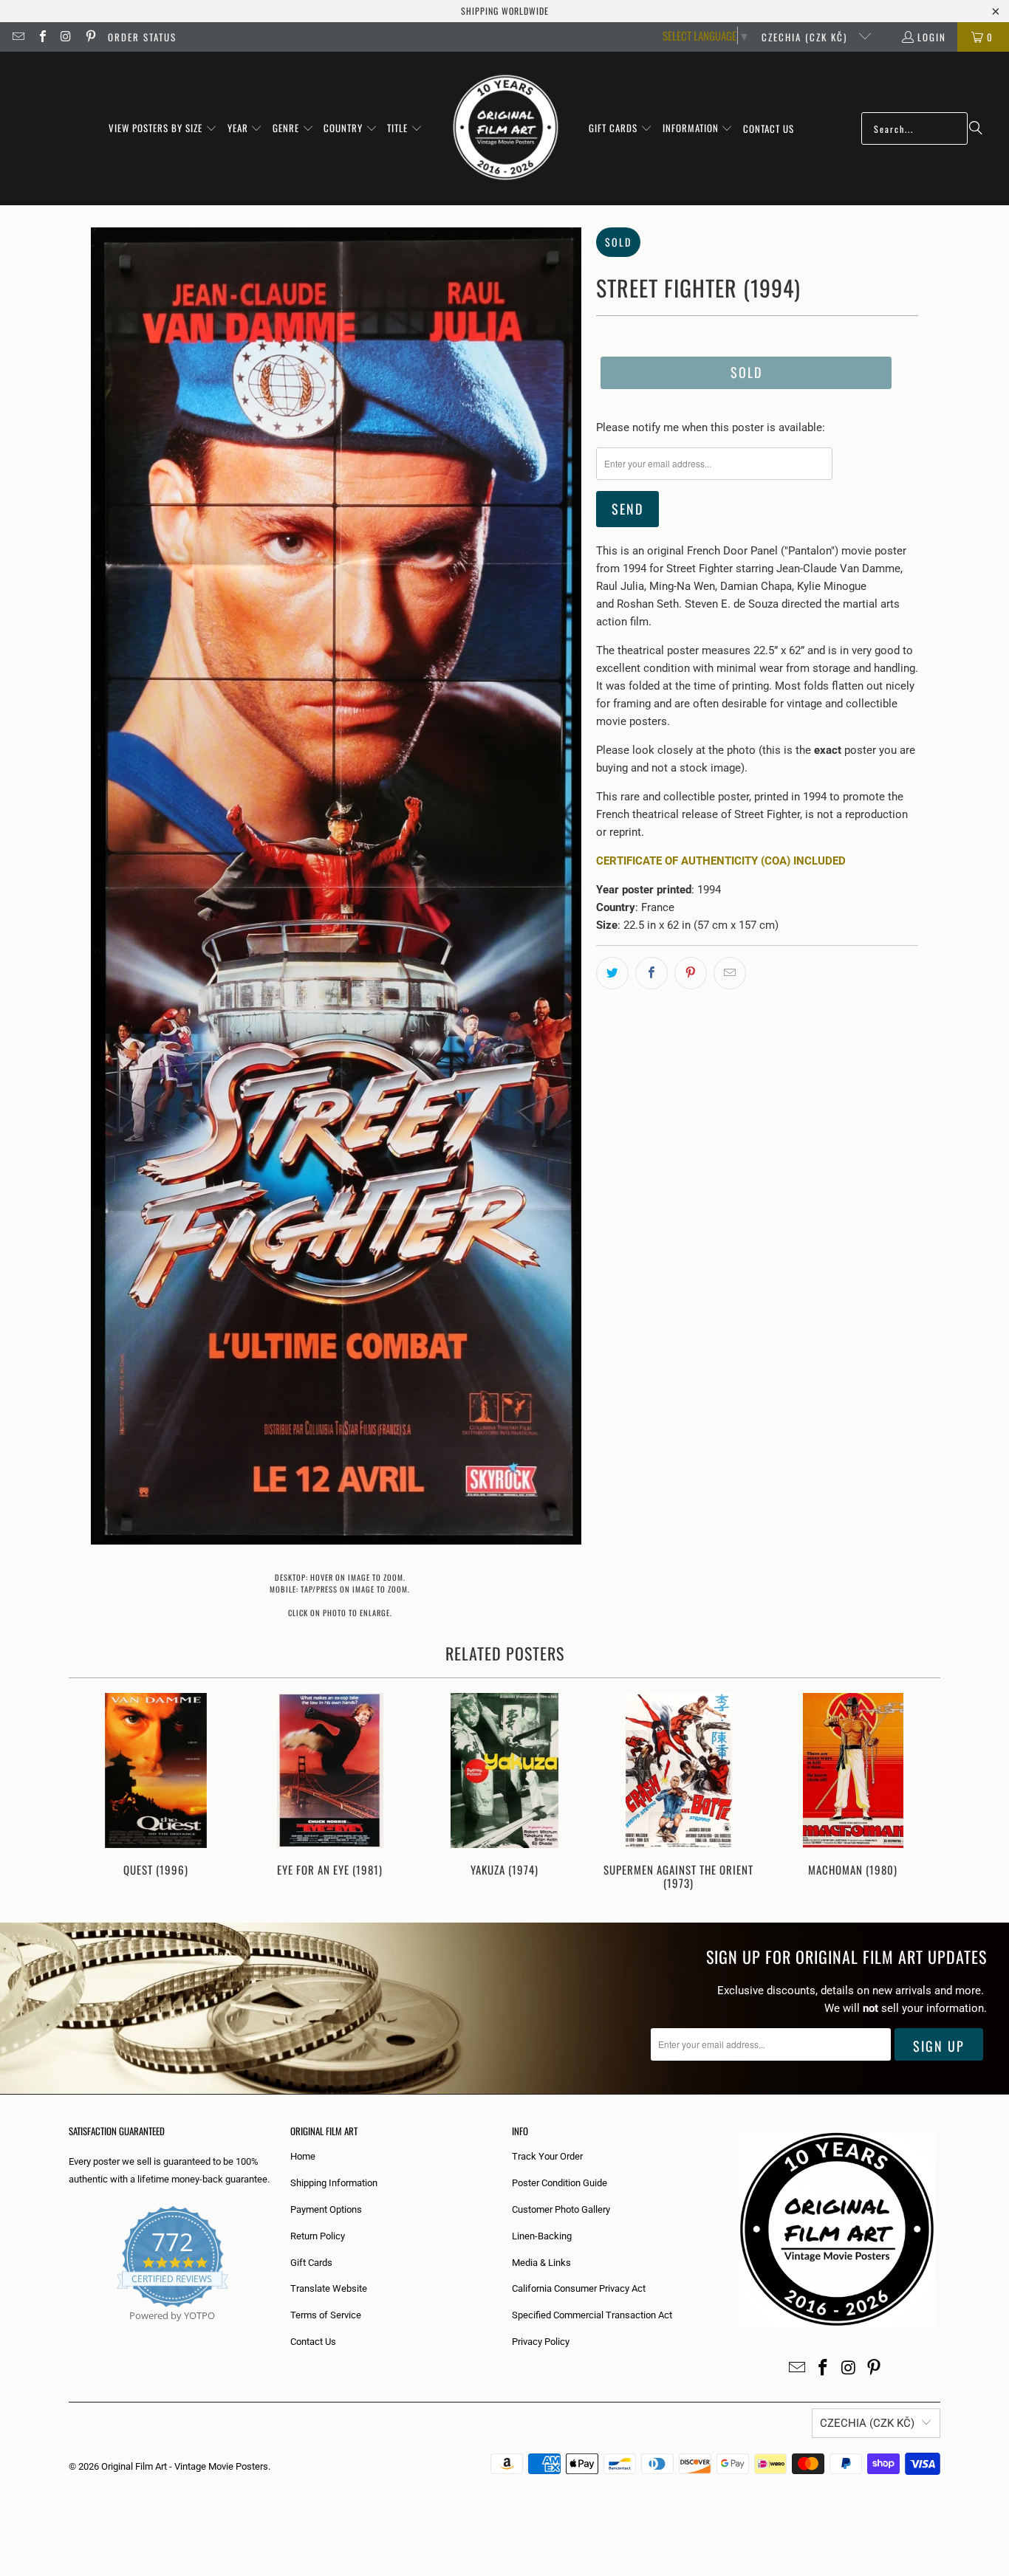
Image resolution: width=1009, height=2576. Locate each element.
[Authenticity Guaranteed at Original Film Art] (70, 2333)
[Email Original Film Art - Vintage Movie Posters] (18, 37)
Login (932, 37)
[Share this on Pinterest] (691, 973)
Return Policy (318, 2236)
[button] (163, 128)
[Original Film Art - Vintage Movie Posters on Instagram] (66, 37)
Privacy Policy (541, 2342)
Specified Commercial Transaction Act (592, 2315)
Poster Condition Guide (560, 2183)
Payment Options (326, 2209)
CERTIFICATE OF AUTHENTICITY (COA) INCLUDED (721, 861)
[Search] (976, 128)
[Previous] (90, 1793)
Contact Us (313, 2342)
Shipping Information (334, 2183)
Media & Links (541, 2263)
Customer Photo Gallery (561, 2209)
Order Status (142, 37)
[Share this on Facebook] (651, 973)
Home (303, 2156)
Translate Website (329, 2288)
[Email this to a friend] (730, 973)
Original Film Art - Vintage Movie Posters (185, 2466)
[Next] (919, 1793)
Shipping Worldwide (505, 11)
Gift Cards (311, 2263)
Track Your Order (547, 2156)
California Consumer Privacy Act (579, 2288)
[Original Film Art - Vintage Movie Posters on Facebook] (41, 37)
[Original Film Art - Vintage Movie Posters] (506, 128)
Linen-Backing (542, 2236)
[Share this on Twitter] (612, 973)
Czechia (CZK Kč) (806, 37)
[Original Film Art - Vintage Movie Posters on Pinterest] (89, 37)
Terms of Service (326, 2315)
